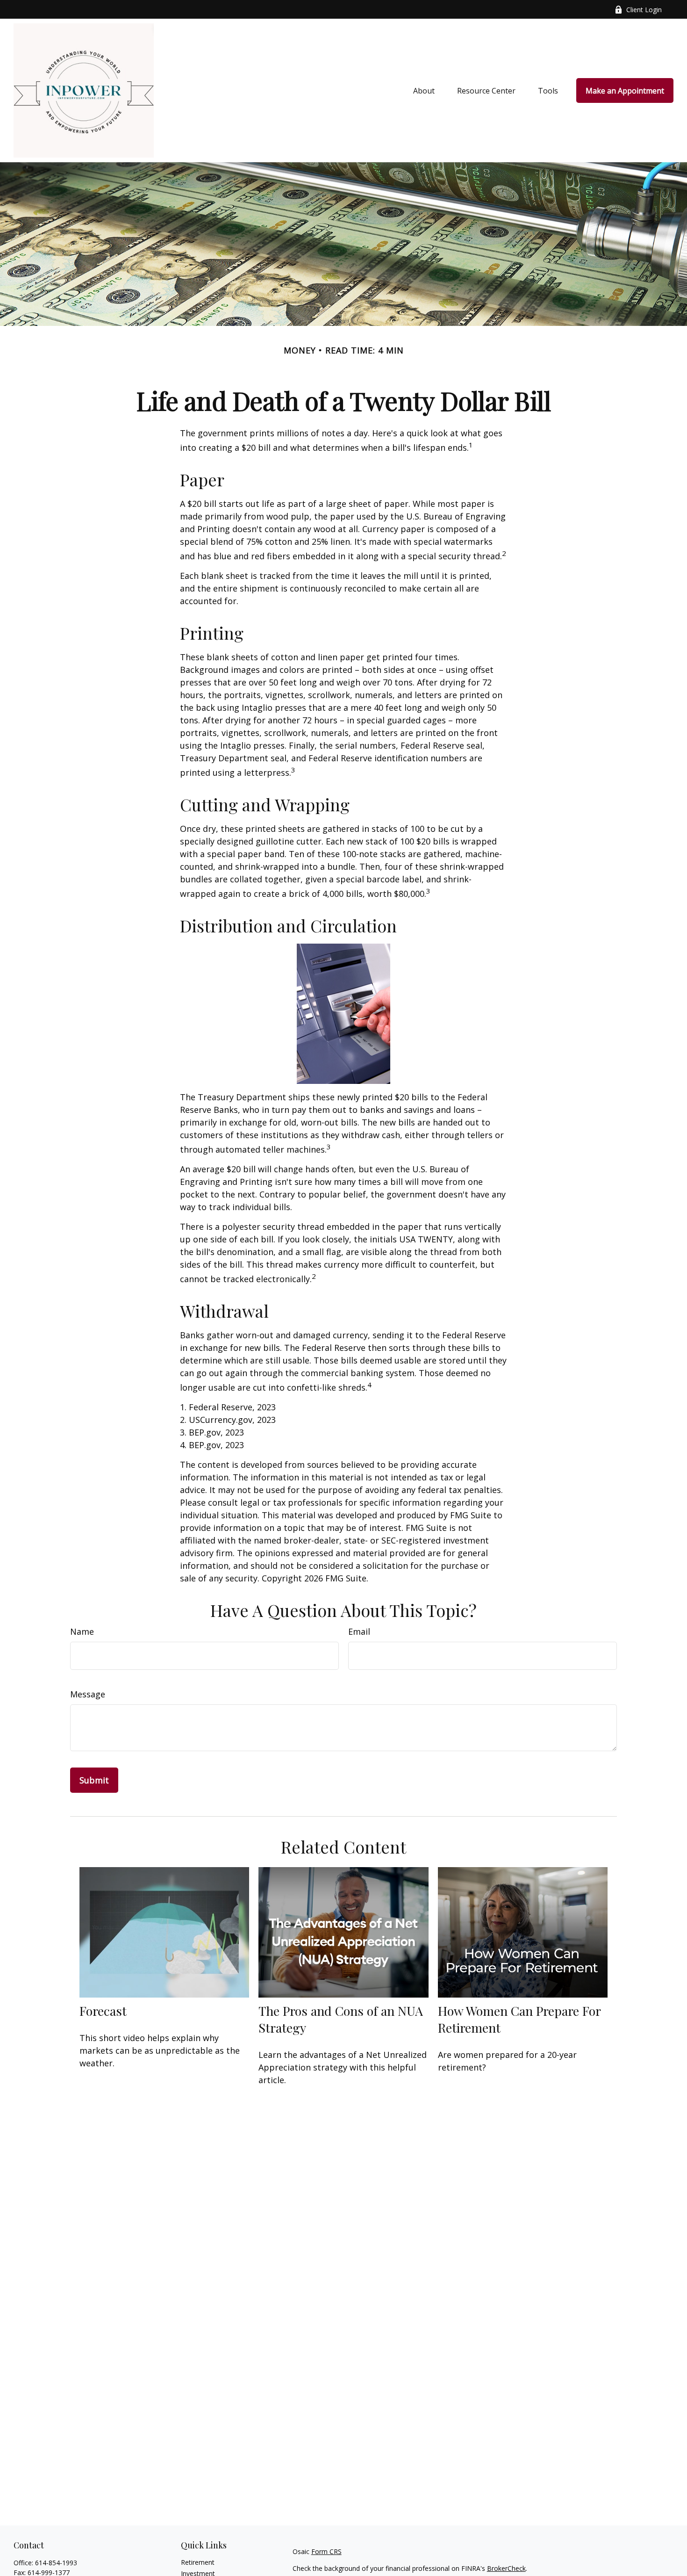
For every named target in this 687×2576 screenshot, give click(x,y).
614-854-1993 (56, 2563)
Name (82, 1631)
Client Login (644, 10)
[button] (424, 91)
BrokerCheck (506, 2568)
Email (359, 1631)
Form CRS (326, 2551)
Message (88, 1694)
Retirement (198, 2562)
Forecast (103, 2011)
